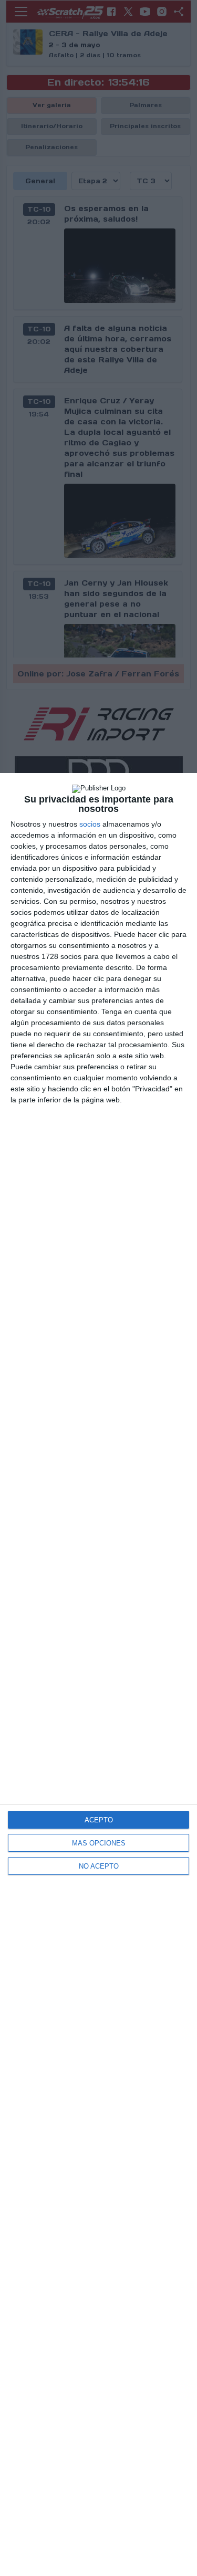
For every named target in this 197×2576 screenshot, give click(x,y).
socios (90, 824)
